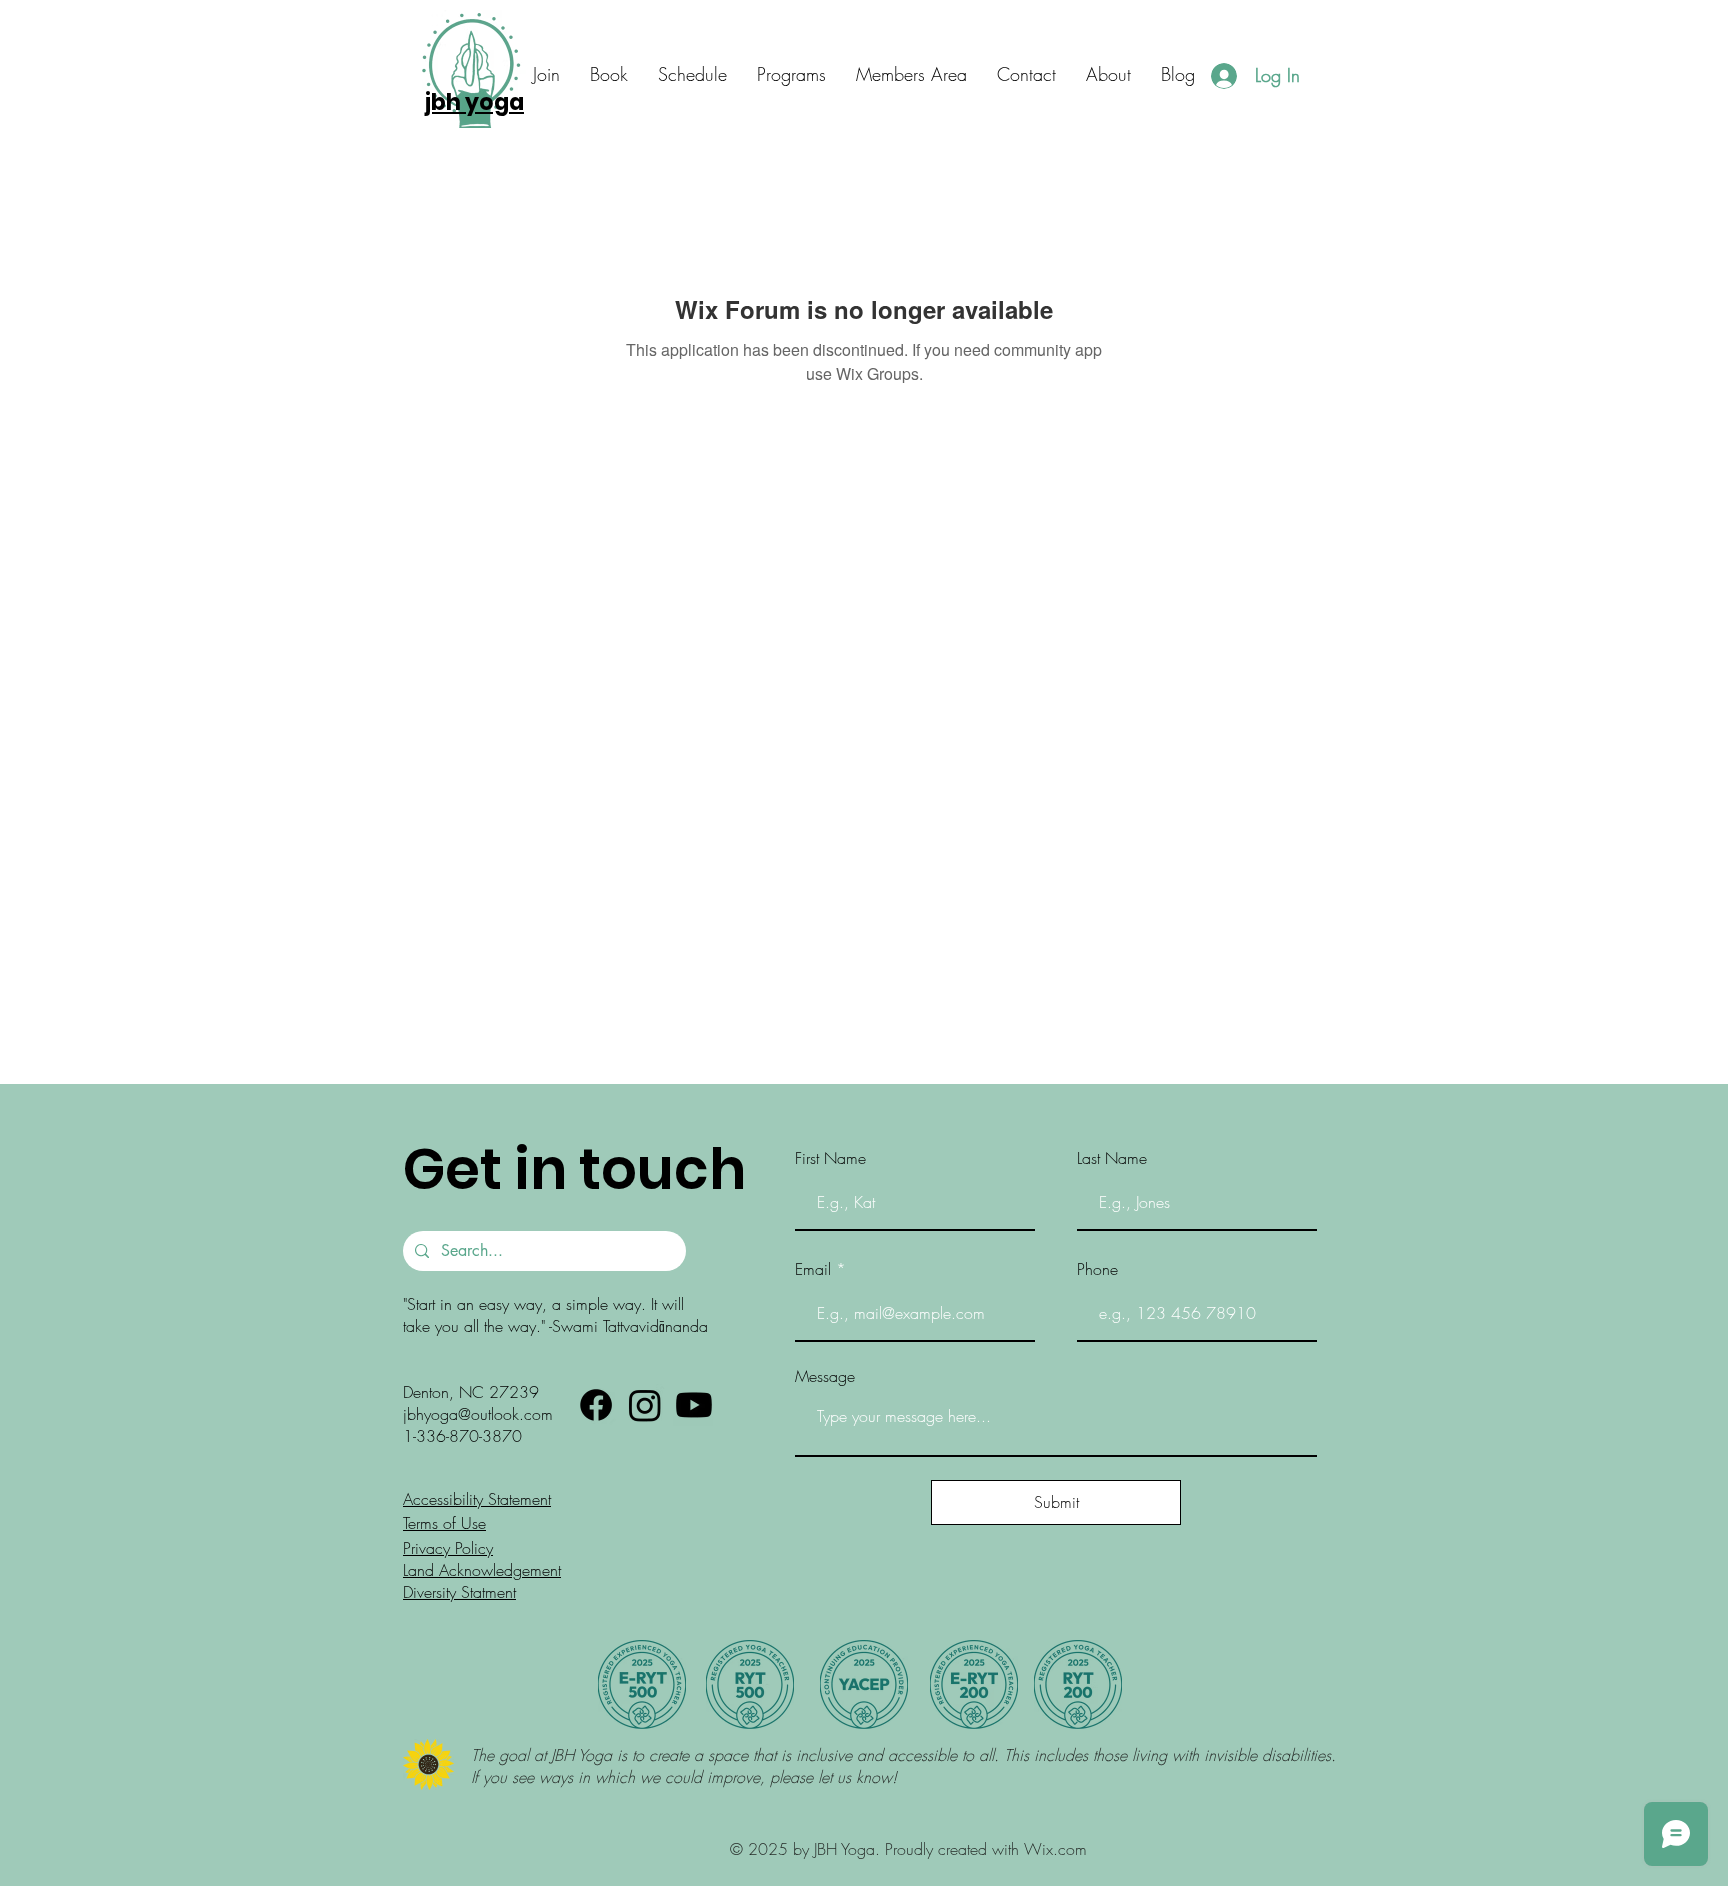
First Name (830, 1158)
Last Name (1112, 1158)
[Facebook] (596, 1405)
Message (825, 1376)
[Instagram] (645, 1405)
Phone (1097, 1269)
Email (813, 1269)
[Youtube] (694, 1405)
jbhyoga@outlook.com (478, 1414)
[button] (1026, 74)
